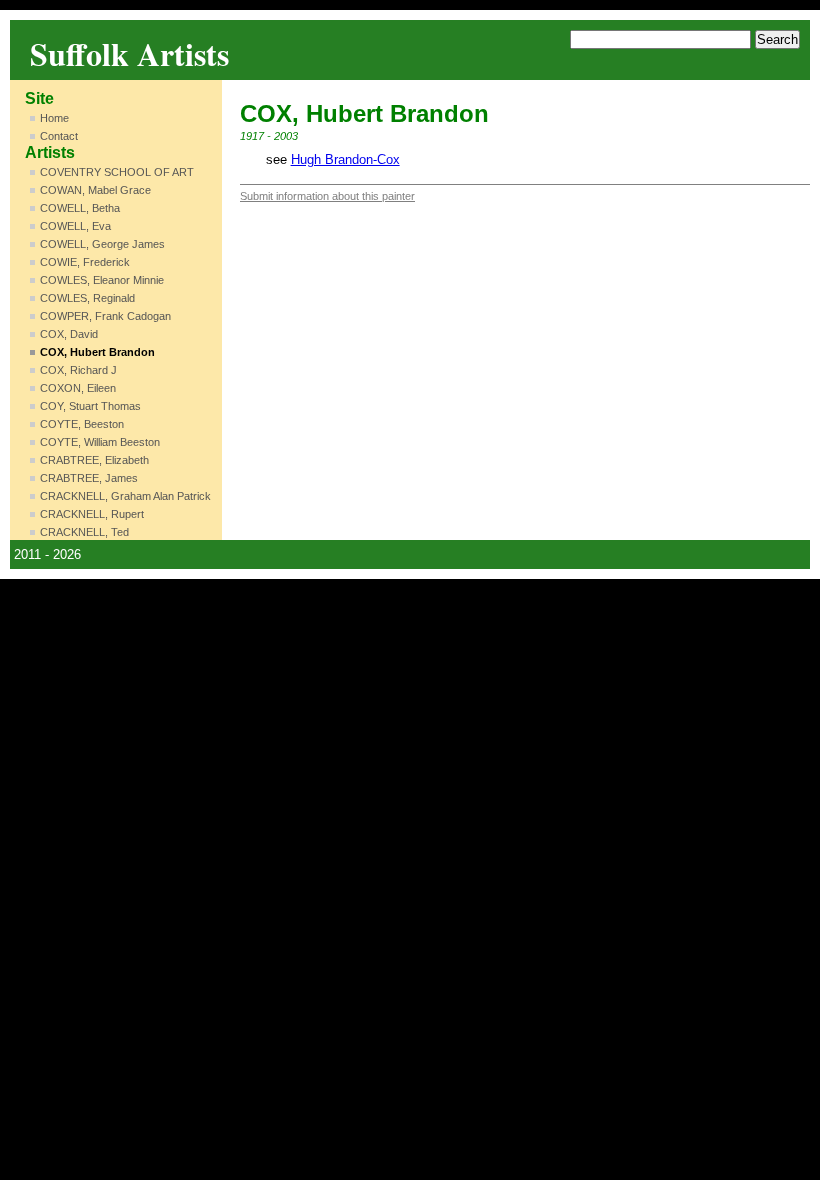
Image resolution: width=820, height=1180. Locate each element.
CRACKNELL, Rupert (92, 514)
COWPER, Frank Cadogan (105, 316)
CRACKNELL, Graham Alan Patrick (125, 496)
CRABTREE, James (89, 478)
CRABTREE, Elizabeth (94, 460)
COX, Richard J (78, 370)
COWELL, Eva (75, 226)
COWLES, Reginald (87, 298)
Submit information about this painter (327, 196)
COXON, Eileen (78, 388)
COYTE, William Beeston (100, 442)
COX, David (69, 334)
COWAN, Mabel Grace (95, 190)
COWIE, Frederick (85, 262)
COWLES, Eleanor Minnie (102, 280)
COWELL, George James (102, 244)
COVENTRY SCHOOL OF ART (117, 172)
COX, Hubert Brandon (97, 352)
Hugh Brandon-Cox (345, 159)
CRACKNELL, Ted (84, 532)
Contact (59, 136)
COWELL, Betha (80, 208)
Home (54, 118)
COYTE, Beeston (82, 424)
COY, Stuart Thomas (90, 406)
